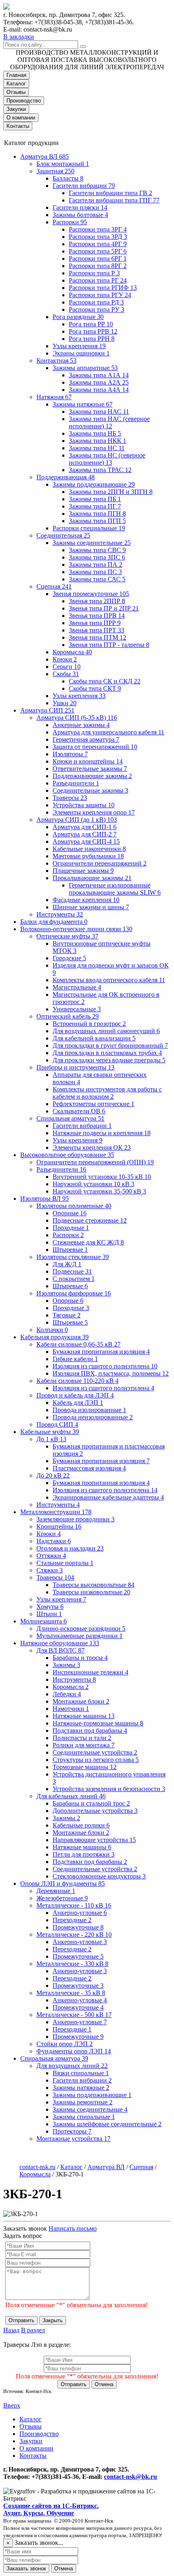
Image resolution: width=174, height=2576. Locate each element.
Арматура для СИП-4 (86, 841)
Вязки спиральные (81, 2073)
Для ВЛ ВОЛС (60, 1650)
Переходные (72, 1920)
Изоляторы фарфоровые (74, 1293)
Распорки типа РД (96, 302)
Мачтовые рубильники (88, 856)
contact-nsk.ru (37, 2167)
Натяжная (54, 397)
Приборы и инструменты (75, 1067)
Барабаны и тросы (80, 1658)
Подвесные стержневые (90, 1220)
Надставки (54, 1541)
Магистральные (77, 987)
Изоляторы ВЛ (45, 1199)
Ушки (65, 703)
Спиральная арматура (70, 1118)
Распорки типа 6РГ (98, 258)
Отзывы (16, 92)
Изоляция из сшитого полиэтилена (105, 1366)
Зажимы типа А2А (99, 382)
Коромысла (72, 652)
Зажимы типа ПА (95, 565)
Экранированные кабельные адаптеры (108, 1497)
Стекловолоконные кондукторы (99, 1876)
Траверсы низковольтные (91, 1592)
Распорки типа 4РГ (98, 244)
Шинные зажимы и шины (91, 907)
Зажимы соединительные (92, 543)
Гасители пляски (80, 207)
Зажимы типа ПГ (95, 506)
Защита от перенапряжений (95, 747)
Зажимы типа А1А (99, 375)
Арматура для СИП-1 (85, 827)
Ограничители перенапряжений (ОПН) (95, 1162)
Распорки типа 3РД (98, 237)
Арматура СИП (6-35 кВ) (77, 718)
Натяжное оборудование (60, 1643)
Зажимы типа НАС (99, 412)
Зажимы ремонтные (83, 2102)
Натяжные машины (84, 1716)
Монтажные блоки (81, 1701)
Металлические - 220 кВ (74, 1935)
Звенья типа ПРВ (97, 616)
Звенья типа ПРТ (97, 630)
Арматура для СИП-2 (85, 834)
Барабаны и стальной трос (91, 1803)
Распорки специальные (89, 528)
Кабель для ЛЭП (78, 1403)
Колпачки (52, 1330)
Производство (24, 101)
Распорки (70, 222)
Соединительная (63, 535)
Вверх (12, 2405)
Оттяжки (51, 1556)
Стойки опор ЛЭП (65, 2044)
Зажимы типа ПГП (97, 521)
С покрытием (74, 1279)
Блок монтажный (63, 164)
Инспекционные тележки (90, 1672)
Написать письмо (73, 2228)
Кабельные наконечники (89, 849)
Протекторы (72, 2131)
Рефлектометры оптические (93, 1104)
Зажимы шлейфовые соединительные (107, 2124)
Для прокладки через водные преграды (109, 1060)
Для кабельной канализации (94, 1038)
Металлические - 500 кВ (74, 2015)
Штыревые (70, 1250)
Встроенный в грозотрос (89, 1024)
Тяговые (67, 1315)
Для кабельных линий (71, 1796)
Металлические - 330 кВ (72, 1964)
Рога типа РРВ (93, 331)
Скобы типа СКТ (95, 688)
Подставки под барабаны (90, 1730)
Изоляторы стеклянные (73, 1257)
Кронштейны (59, 1526)
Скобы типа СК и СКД (105, 681)
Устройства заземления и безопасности (109, 1789)
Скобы (66, 674)
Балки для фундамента (54, 922)
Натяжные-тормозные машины (98, 1723)
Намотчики (71, 1709)
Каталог (16, 84)
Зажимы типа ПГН (97, 514)
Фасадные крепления (86, 900)
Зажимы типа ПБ (95, 499)
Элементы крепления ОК (92, 1148)
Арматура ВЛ (45, 156)
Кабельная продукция (54, 1337)
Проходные (71, 1228)
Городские (69, 958)
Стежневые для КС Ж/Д (88, 1242)
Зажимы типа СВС (97, 550)
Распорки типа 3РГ (98, 229)
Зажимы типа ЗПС (97, 557)
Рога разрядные (78, 317)
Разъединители (76, 783)
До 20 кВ (53, 1475)
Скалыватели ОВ (79, 1111)
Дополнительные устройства (95, 1811)
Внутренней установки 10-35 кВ (102, 1177)
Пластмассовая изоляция (89, 1468)
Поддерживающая (66, 477)
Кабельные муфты (50, 1432)
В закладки (19, 37)
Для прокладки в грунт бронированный (110, 1046)
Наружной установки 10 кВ (93, 1184)
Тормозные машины (85, 1767)
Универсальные (77, 1009)
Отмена (104, 2384)
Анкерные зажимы (81, 725)
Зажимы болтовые (80, 215)
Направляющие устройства (94, 1840)
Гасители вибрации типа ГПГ (114, 200)
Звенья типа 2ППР (97, 601)
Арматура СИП (47, 710)
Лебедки (67, 1694)
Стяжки (50, 1570)
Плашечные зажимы (83, 871)
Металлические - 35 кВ (71, 1993)
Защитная (55, 171)
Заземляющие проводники (75, 1519)
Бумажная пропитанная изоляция (101, 1352)
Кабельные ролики (81, 1825)
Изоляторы (70, 754)
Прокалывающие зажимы (92, 878)
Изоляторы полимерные (74, 1206)
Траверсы (70, 798)
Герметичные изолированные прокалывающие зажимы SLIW (115, 889)
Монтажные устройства (73, 2139)
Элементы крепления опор (94, 812)
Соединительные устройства (95, 1752)
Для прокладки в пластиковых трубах (107, 1053)
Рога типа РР (91, 324)
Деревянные (56, 1891)
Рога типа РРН (92, 339)
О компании (21, 118)
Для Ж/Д (67, 1264)
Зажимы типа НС (97, 448)
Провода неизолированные (93, 1417)
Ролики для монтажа (84, 1745)
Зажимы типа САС (97, 579)
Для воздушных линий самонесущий (106, 1031)
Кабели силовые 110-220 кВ (77, 1381)
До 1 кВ (51, 1439)
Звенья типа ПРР (95, 623)
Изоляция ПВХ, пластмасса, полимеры (111, 1373)
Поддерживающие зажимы (92, 776)
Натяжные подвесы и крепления (102, 1133)
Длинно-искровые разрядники (81, 1628)
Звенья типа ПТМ (98, 637)
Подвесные (72, 1271)
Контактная (56, 361)
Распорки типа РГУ (100, 295)
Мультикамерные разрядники (80, 1636)
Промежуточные (78, 1927)
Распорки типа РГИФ (103, 288)
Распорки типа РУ (97, 310)
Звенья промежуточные (91, 594)
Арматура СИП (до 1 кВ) (77, 820)
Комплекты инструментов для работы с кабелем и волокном (107, 1093)
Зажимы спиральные (84, 2117)
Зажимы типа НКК (98, 441)
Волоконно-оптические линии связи (76, 929)
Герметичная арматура (86, 739)
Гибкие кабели (75, 1359)
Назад (11, 2330)
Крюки (65, 659)
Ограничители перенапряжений (100, 863)
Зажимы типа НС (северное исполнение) (107, 459)
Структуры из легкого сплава (96, 1760)
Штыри (49, 1614)
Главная (16, 75)
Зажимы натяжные (83, 404)
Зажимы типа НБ (95, 433)
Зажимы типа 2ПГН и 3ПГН (111, 492)
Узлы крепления (79, 346)
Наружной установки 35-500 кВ (99, 1191)
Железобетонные (62, 1898)
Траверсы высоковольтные (93, 1585)
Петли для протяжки (84, 1854)
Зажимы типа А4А (99, 390)
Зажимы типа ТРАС (100, 470)
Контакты (18, 126)
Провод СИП (57, 1424)
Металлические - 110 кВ (74, 1905)
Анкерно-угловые (80, 1913)
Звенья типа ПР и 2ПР (104, 608)
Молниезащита (43, 1621)
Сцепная (54, 586)
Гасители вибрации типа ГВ (110, 193)
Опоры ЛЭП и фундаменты (63, 1884)
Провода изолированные (89, 1410)
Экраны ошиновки (81, 353)
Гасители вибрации (84, 186)
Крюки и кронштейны (88, 761)
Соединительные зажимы (90, 790)
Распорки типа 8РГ (98, 266)
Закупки (16, 109)
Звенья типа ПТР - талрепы (109, 645)
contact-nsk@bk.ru (130, 2477)
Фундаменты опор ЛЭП (74, 2051)
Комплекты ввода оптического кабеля (109, 980)
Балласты (68, 178)
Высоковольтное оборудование (67, 1155)
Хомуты (50, 1607)
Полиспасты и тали (82, 1738)
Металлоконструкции (56, 1512)
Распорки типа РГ (98, 280)
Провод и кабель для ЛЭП (75, 1395)
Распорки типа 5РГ (98, 251)
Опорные (70, 1213)
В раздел (33, 2330)
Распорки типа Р (94, 273)
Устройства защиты (84, 805)
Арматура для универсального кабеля (108, 732)
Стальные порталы (65, 1563)
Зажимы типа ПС (95, 572)
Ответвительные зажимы (90, 769)
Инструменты (60, 914)
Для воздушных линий (72, 2066)
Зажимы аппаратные (85, 368)
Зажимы (66, 1665)
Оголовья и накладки (70, 1548)
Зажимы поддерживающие (94, 484)
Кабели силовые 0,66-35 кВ (79, 1344)
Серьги (67, 667)
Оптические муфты (67, 936)
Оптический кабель (68, 1016)
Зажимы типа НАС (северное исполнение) (109, 422)
